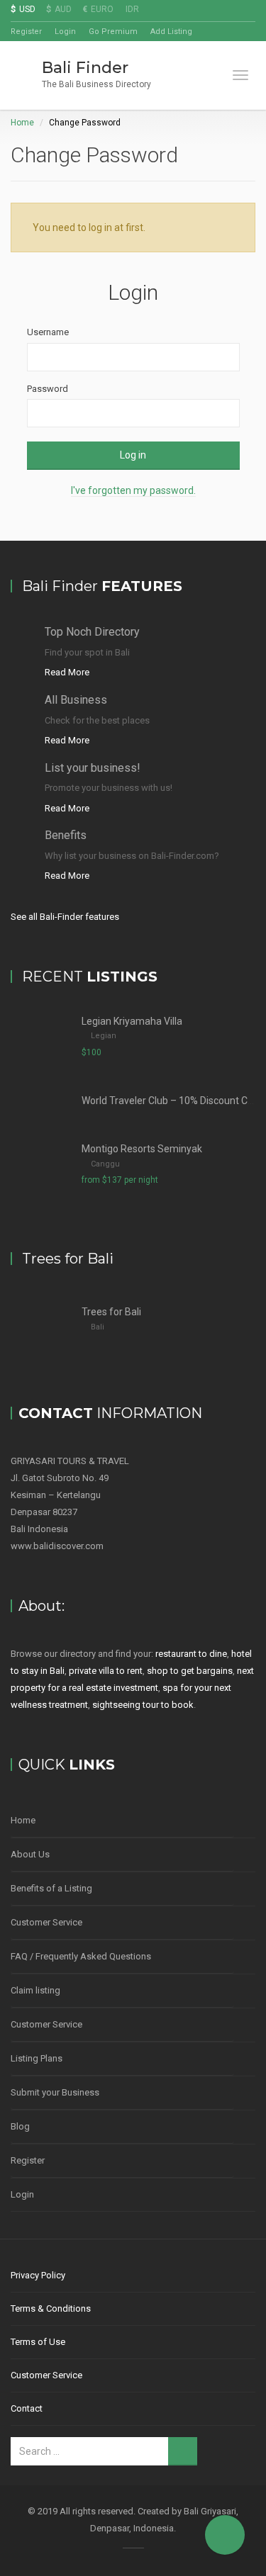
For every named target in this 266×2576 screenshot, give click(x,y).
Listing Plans (37, 2058)
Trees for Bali (111, 1312)
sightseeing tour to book (143, 1705)
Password (48, 389)
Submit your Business (55, 2092)
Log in (133, 455)
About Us (30, 1854)
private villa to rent (106, 1671)
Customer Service (46, 1922)
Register (26, 32)
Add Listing (171, 32)
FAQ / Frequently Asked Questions (81, 1956)
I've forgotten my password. (133, 490)
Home (22, 123)
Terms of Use (38, 2342)
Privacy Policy (38, 2275)
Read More (67, 672)
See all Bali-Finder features (65, 917)
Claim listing (35, 1990)
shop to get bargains (190, 1671)
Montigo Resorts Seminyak (142, 1149)
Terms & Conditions (51, 2308)
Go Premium (113, 32)
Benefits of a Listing (51, 1888)
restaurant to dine (191, 1654)
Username (48, 332)
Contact (27, 2408)
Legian (104, 1036)
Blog (20, 2126)
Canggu (105, 1164)
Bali (98, 1327)
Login (65, 32)
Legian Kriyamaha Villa (132, 1021)
